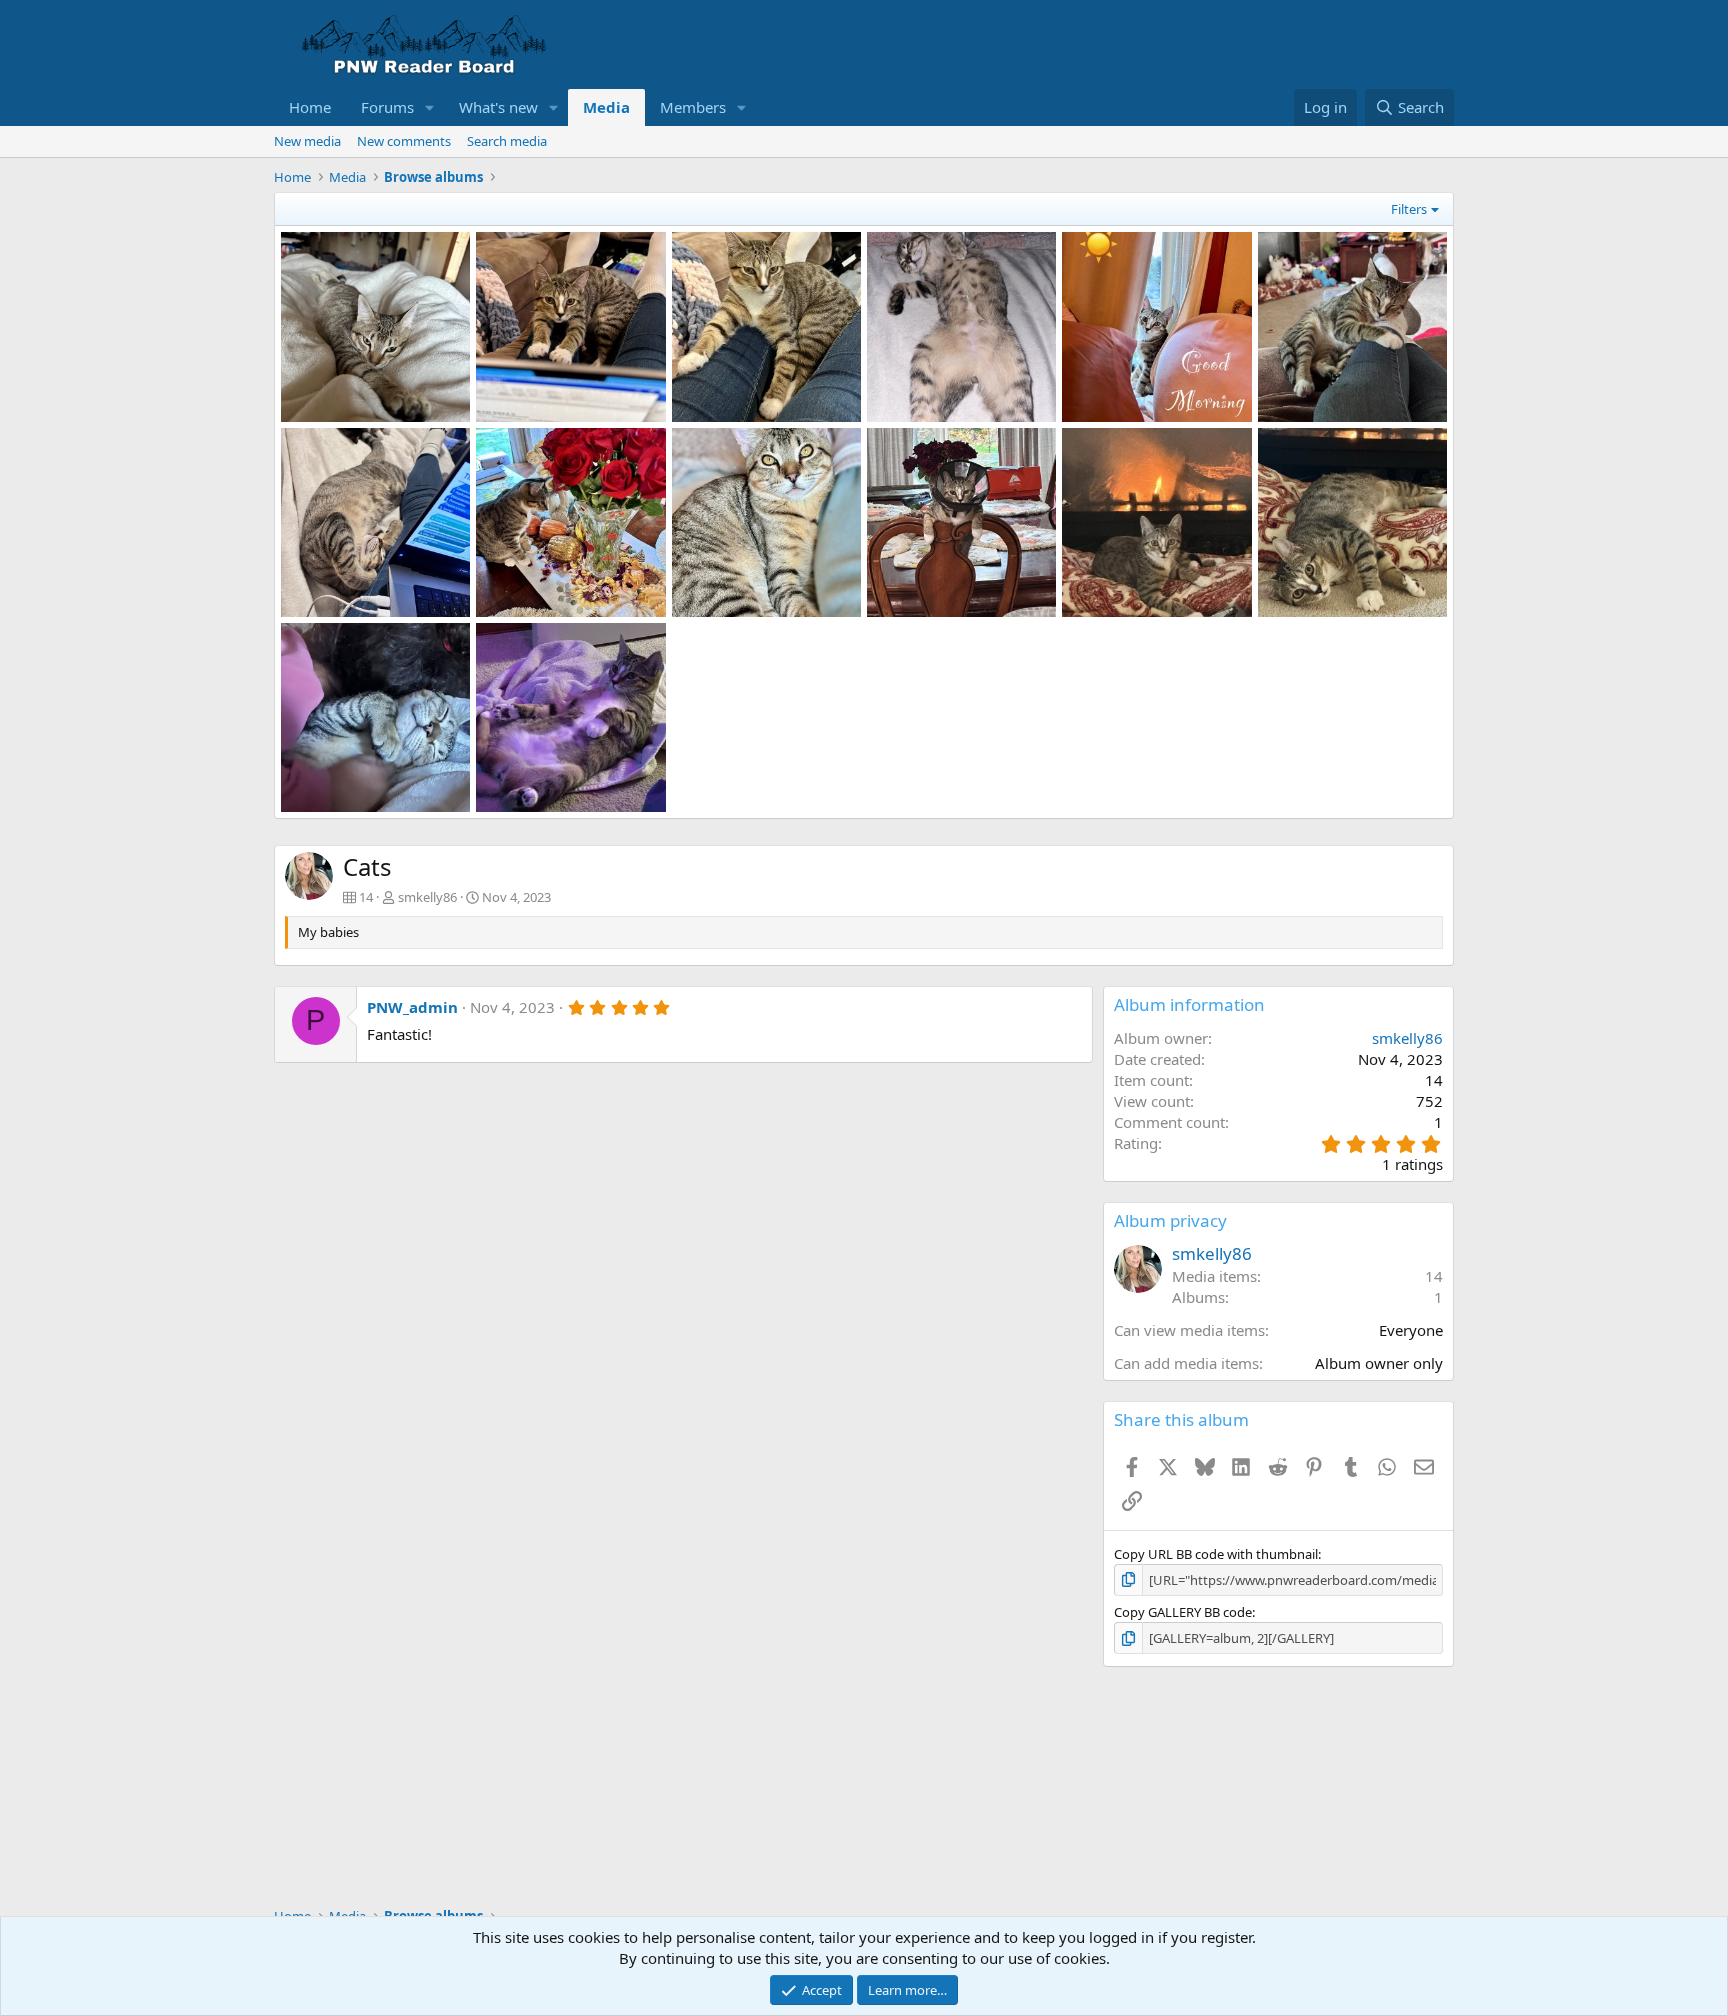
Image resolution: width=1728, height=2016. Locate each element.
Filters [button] (1409, 209)
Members (693, 107)
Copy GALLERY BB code (1183, 1612)
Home (310, 107)
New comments (404, 141)
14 (1434, 1276)
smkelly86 (427, 897)
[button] (430, 107)
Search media (507, 141)
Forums (387, 107)
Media (606, 107)
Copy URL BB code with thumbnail (1216, 1554)
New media (307, 141)
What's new (498, 107)
